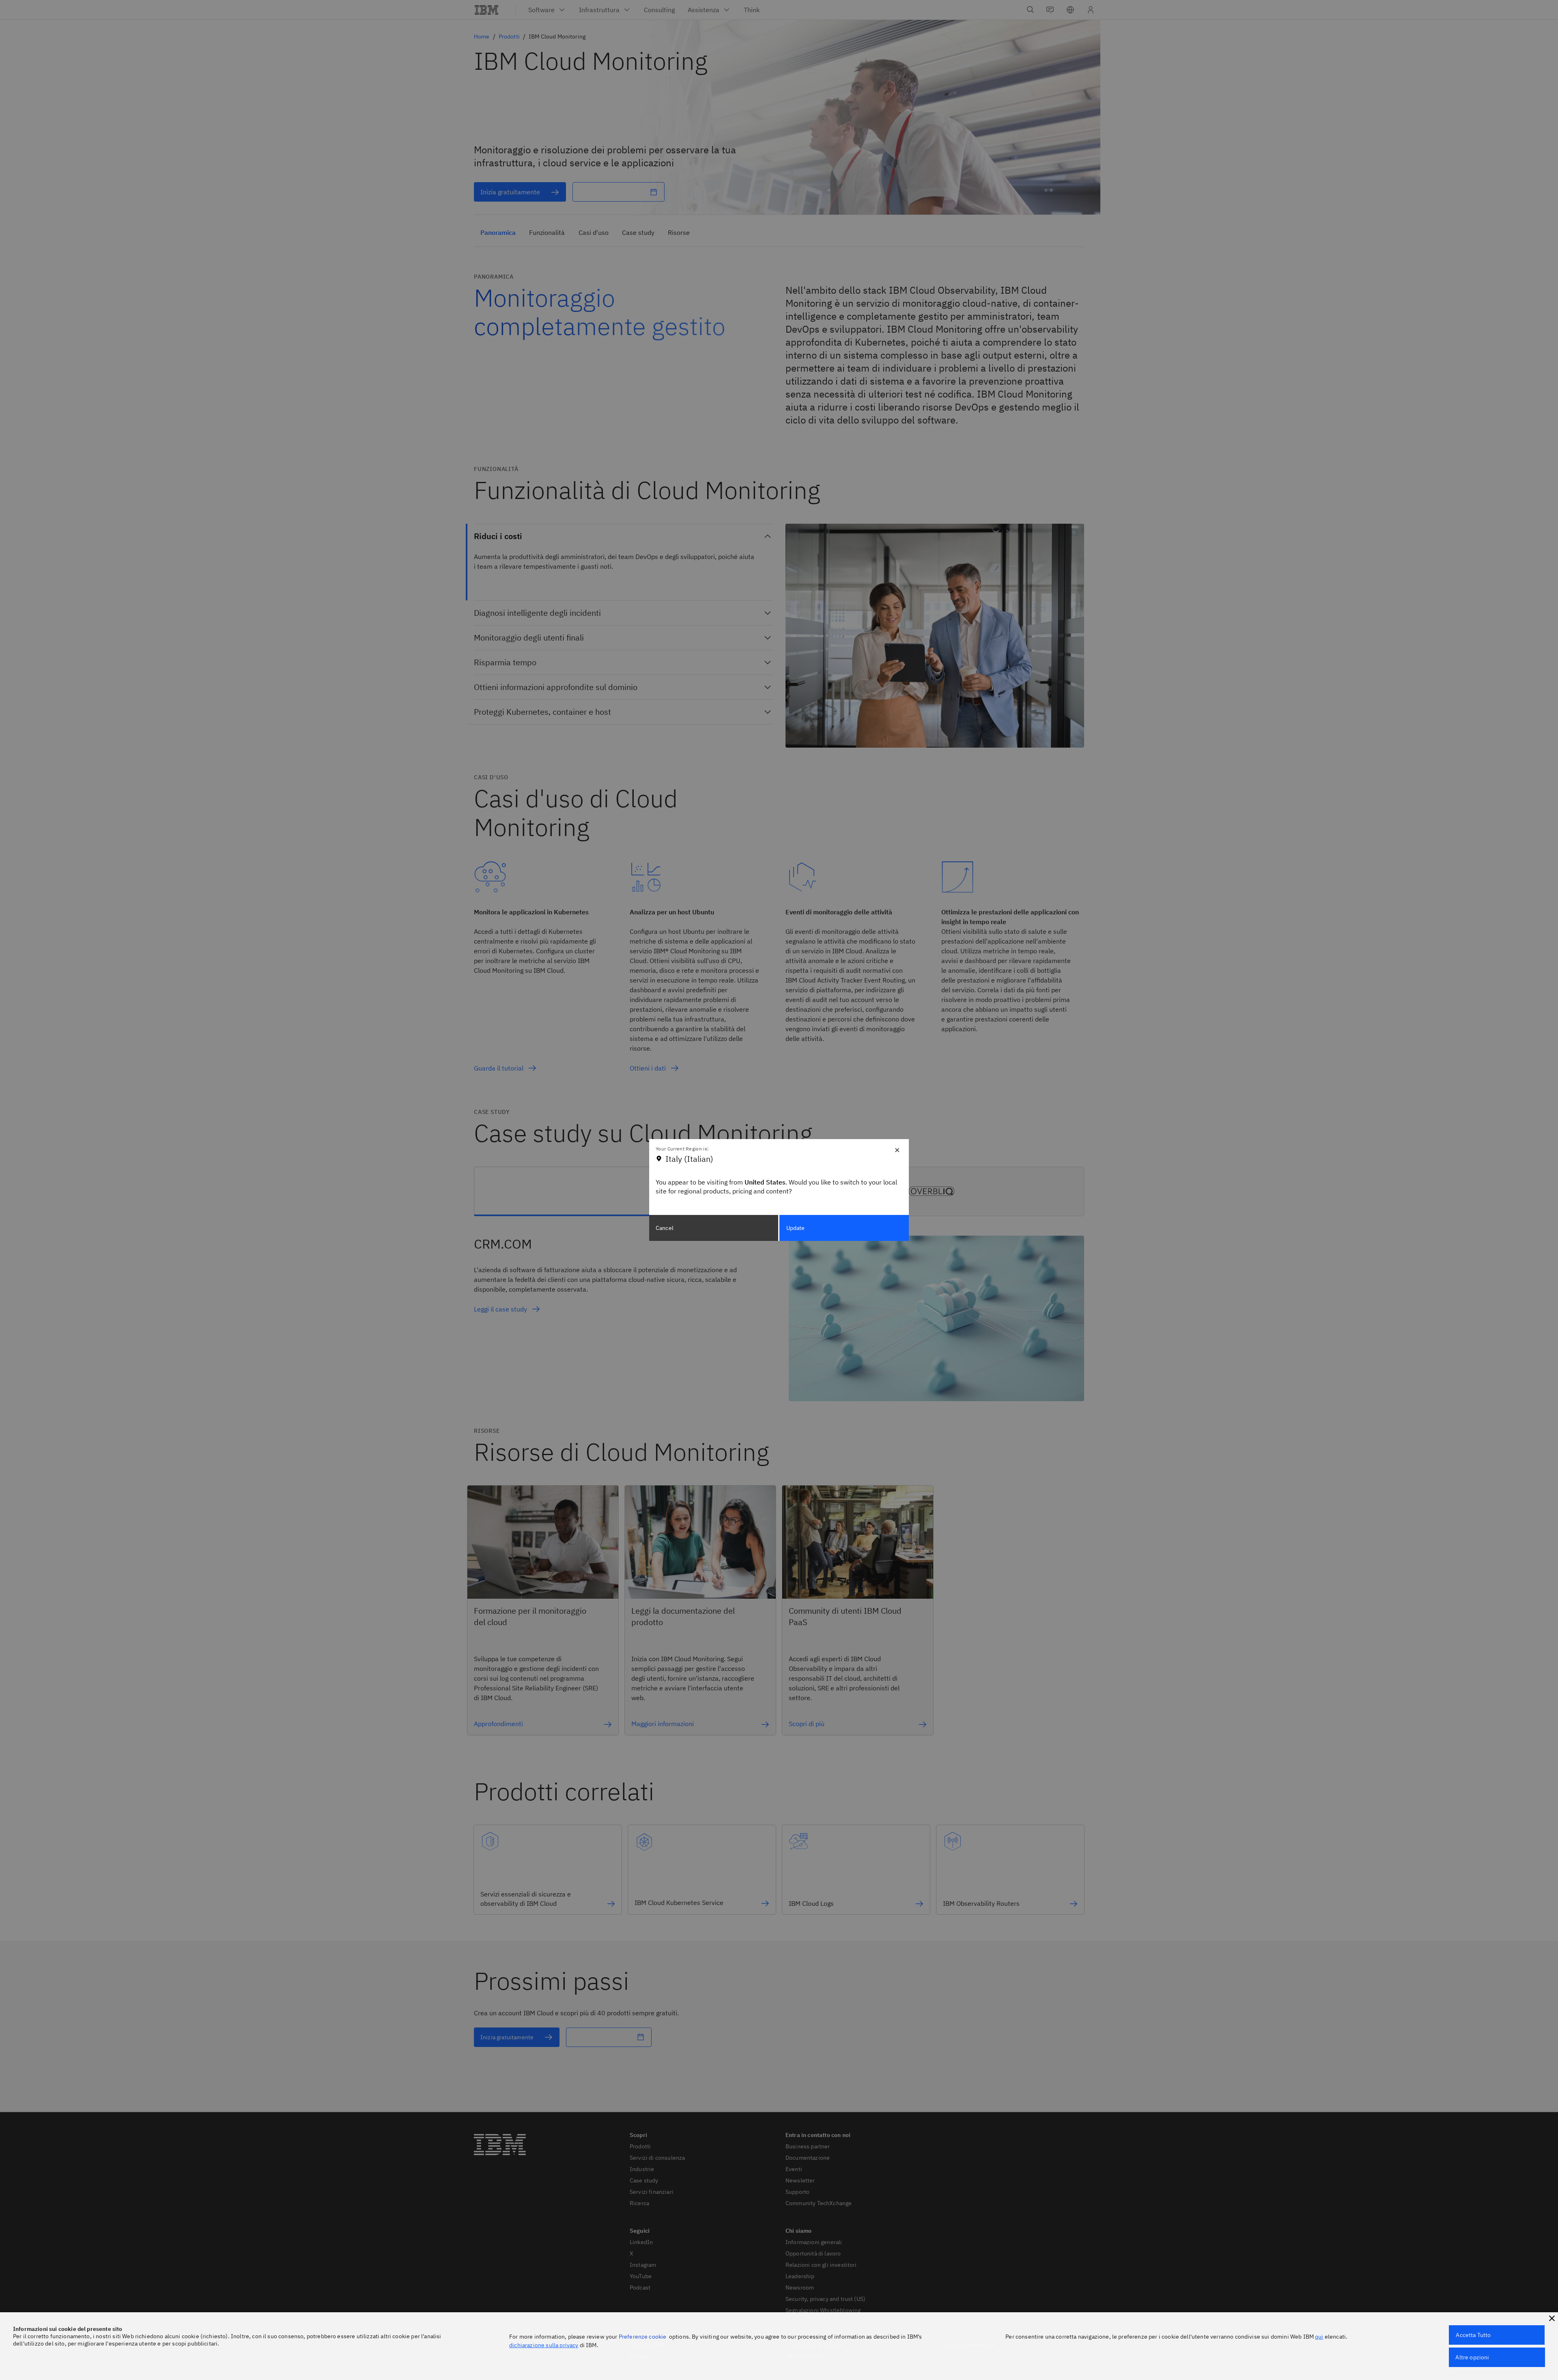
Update (796, 1228)
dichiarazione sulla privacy (544, 2345)
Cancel (665, 1228)
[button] (1552, 2318)
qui (1319, 2337)
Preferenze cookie (643, 2337)
